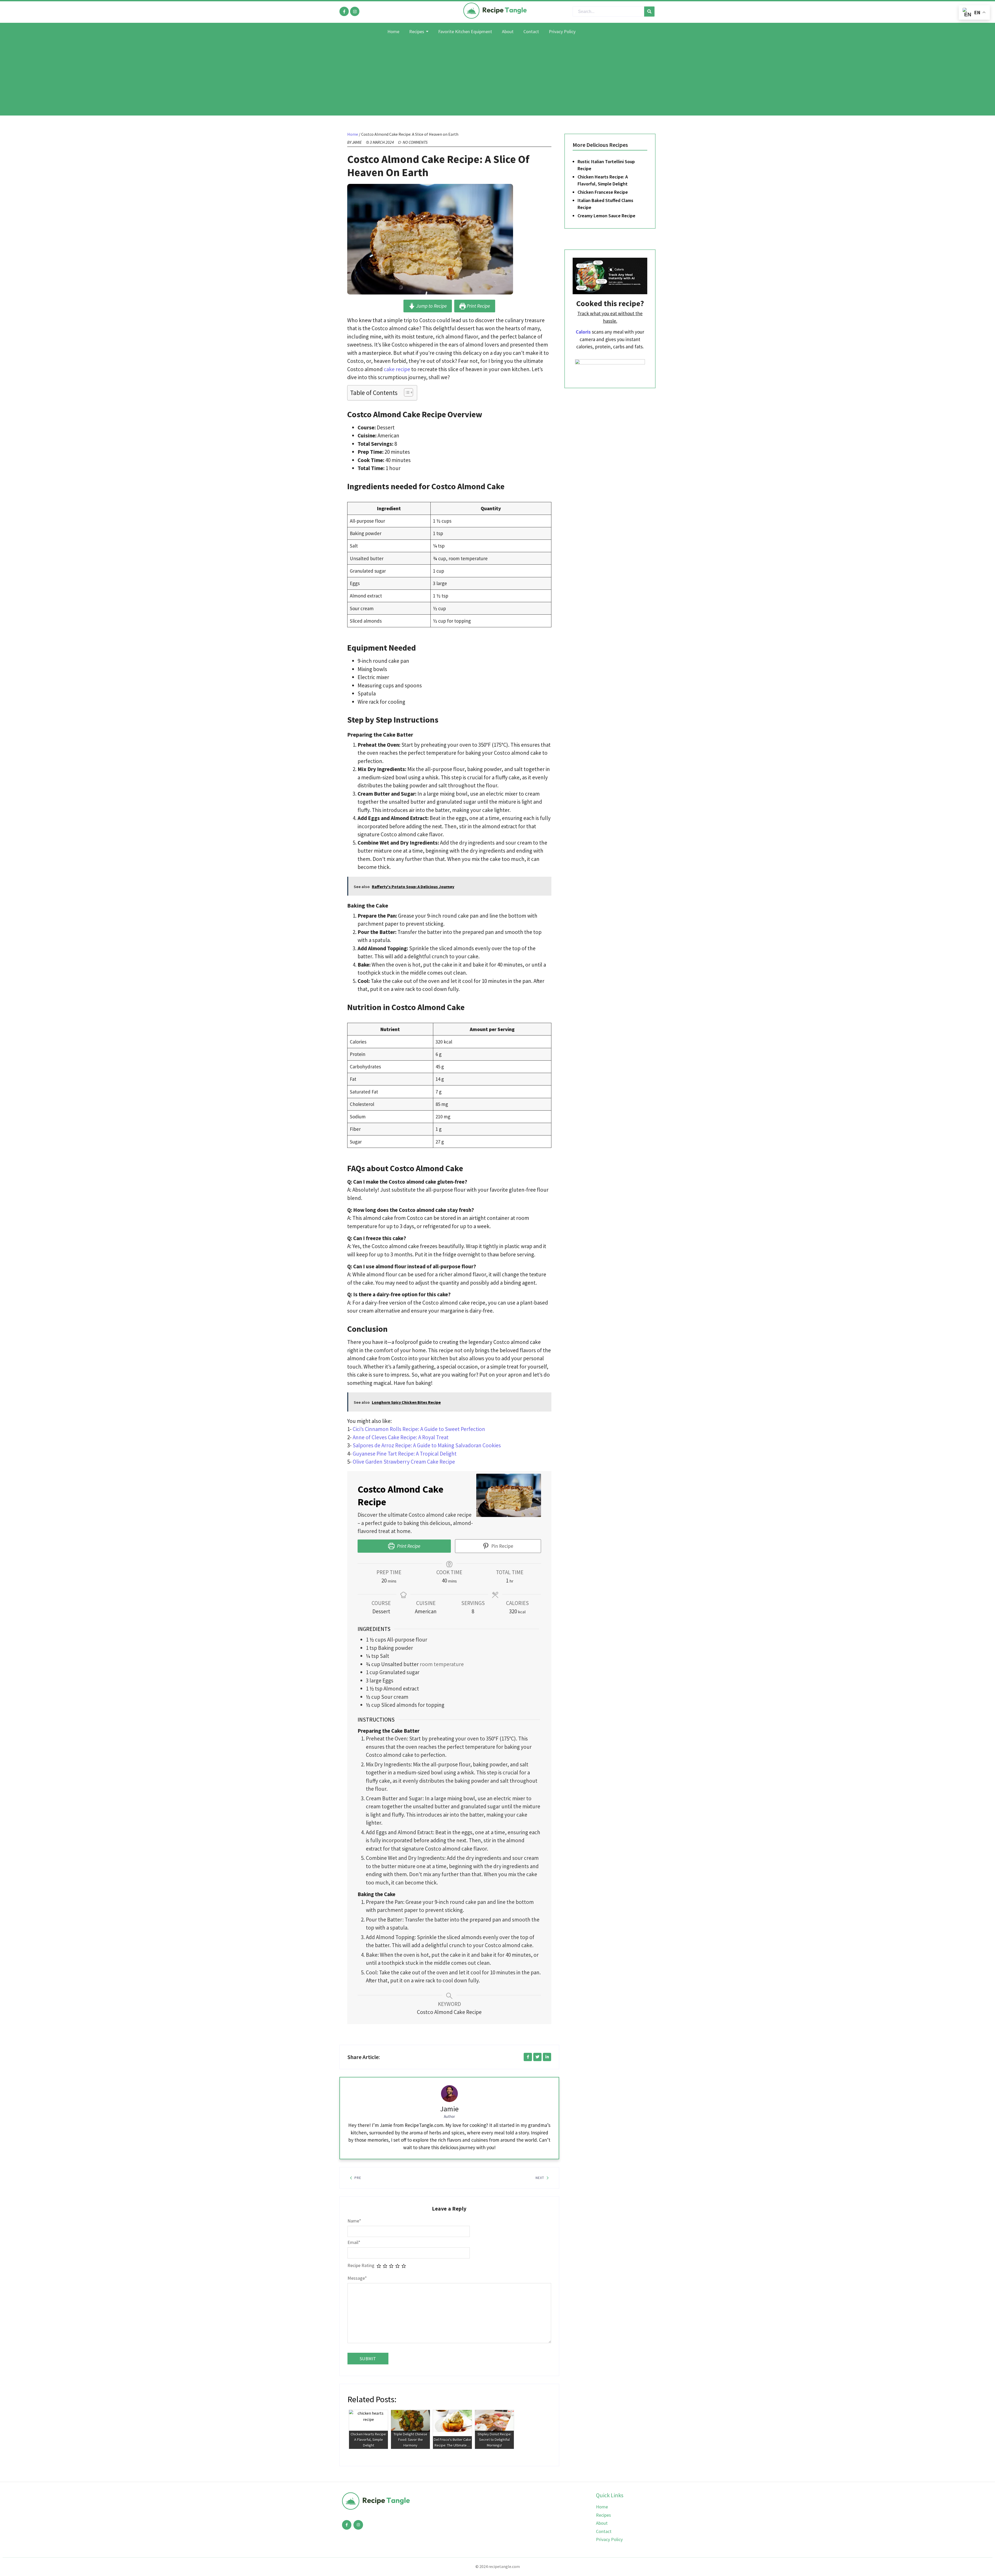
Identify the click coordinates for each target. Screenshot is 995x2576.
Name (354, 2221)
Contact (604, 2531)
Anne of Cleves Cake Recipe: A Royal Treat (401, 1437)
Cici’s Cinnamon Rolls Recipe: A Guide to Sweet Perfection (419, 1429)
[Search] (649, 12)
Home (353, 134)
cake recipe (397, 369)
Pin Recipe (502, 1546)
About (602, 2523)
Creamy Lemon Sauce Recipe (606, 216)
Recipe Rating (361, 2265)
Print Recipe (478, 306)
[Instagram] (355, 11)
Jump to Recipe (431, 306)
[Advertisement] (497, 79)
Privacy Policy (609, 2539)
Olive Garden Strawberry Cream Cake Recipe (404, 1462)
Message (357, 2278)
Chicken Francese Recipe (603, 192)
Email (354, 2242)
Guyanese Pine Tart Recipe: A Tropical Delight (405, 1454)
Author (449, 2116)
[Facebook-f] (344, 11)
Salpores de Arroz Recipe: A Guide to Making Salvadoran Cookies (427, 1445)
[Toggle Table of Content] (406, 392)
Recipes (603, 2515)
